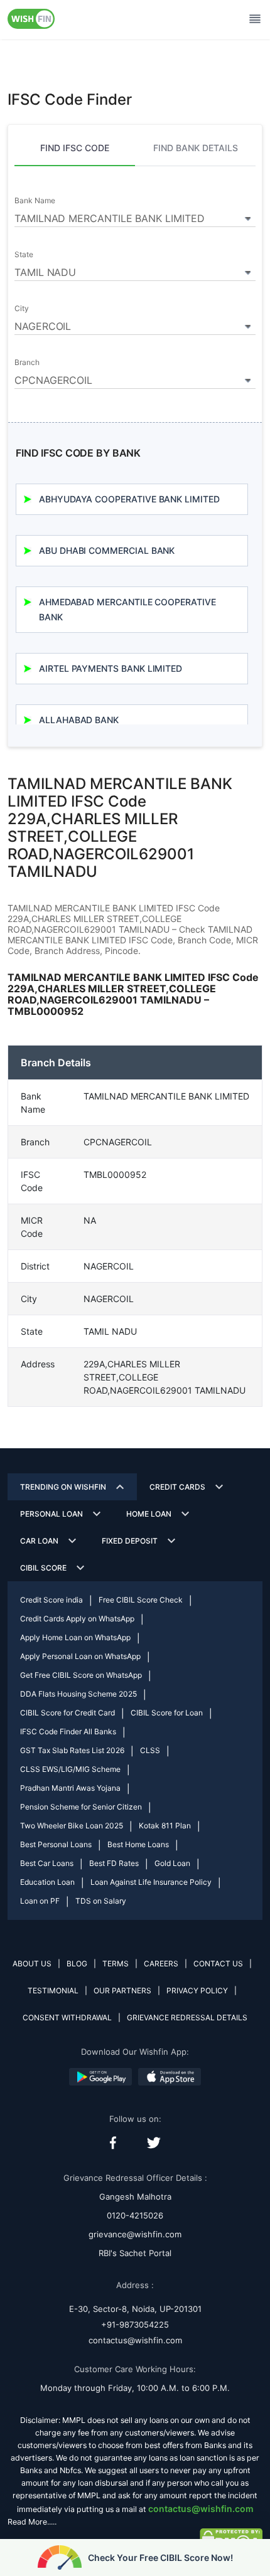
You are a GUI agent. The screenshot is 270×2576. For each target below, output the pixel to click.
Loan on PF (40, 1901)
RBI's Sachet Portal (135, 2253)
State (24, 255)
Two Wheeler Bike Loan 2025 (72, 1826)
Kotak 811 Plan (165, 1826)
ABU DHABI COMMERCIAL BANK (107, 550)
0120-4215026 (135, 2215)
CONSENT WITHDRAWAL (67, 2017)
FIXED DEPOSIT (130, 1541)
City (22, 309)
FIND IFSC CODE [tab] (75, 148)
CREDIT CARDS (177, 1487)
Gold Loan (172, 1863)
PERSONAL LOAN (51, 1514)
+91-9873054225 (135, 2324)
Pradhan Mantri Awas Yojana (70, 1788)
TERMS (116, 1964)
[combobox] (135, 216)
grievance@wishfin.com (135, 2234)
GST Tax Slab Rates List (72, 1750)
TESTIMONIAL (53, 1990)
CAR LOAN (39, 1541)
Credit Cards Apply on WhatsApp (77, 1619)
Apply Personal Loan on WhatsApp (80, 1656)
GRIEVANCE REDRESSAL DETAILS (187, 2017)
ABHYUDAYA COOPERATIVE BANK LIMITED (129, 499)
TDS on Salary (101, 1901)
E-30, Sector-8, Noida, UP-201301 (135, 2309)
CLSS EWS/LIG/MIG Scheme (70, 1769)
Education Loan (47, 1882)
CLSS (150, 1750)
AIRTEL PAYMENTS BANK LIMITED (111, 668)
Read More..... (32, 2522)
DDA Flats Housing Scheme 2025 (78, 1694)
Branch (27, 363)
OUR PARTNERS (122, 1990)
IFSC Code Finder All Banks (68, 1731)
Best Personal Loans (56, 1844)
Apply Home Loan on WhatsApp (75, 1637)
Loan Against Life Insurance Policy (151, 1882)
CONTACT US (218, 1964)
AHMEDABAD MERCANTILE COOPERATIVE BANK (127, 609)
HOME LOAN (149, 1514)
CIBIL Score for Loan (167, 1713)
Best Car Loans (47, 1863)
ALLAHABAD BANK (79, 720)
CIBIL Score (43, 1568)
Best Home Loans (138, 1844)
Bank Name (35, 201)
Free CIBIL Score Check (141, 1600)
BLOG (77, 1964)
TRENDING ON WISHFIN (63, 1487)
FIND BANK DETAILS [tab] (196, 148)
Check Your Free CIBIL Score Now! (160, 2557)
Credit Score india (51, 1600)
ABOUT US (32, 1964)
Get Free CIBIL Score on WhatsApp (81, 1675)
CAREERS (161, 1964)
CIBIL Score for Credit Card (67, 1713)
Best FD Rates (114, 1863)
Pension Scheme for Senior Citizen (81, 1807)
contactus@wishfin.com (135, 2340)
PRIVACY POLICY (197, 1990)
